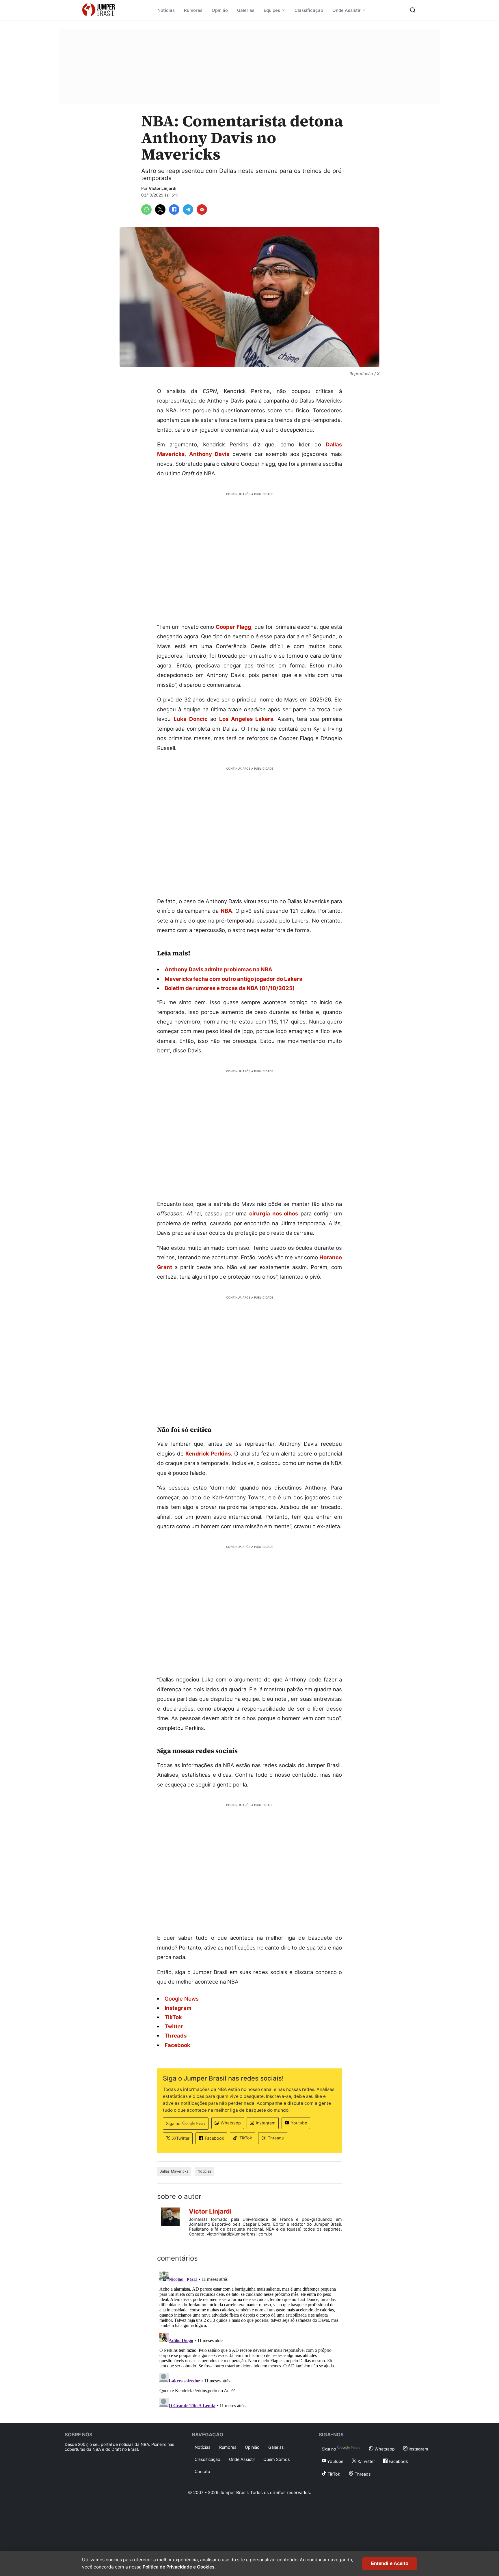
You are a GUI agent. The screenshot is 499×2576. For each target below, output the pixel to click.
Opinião (220, 10)
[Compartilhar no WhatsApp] (146, 209)
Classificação (309, 10)
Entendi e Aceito (390, 2563)
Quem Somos (277, 2459)
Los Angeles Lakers (246, 719)
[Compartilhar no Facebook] (174, 209)
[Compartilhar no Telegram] (188, 209)
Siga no (173, 2123)
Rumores (193, 10)
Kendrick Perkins (208, 1453)
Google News (182, 1999)
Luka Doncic (191, 719)
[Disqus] (249, 2341)
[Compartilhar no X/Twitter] (160, 209)
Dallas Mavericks (174, 2171)
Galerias (246, 10)
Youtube (299, 2123)
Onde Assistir (347, 10)
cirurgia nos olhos (274, 1213)
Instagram (266, 2123)
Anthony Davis (209, 454)
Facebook (214, 2138)
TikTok (246, 2138)
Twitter (174, 2026)
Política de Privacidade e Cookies (179, 2567)
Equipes (272, 10)
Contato (202, 2471)
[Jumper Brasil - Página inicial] (98, 10)
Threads (276, 2138)
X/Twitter (181, 2138)
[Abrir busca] (413, 10)
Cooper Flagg (233, 627)
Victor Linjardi (163, 188)
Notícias (166, 10)
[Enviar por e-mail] (202, 209)
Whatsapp (231, 2123)
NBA (226, 911)
